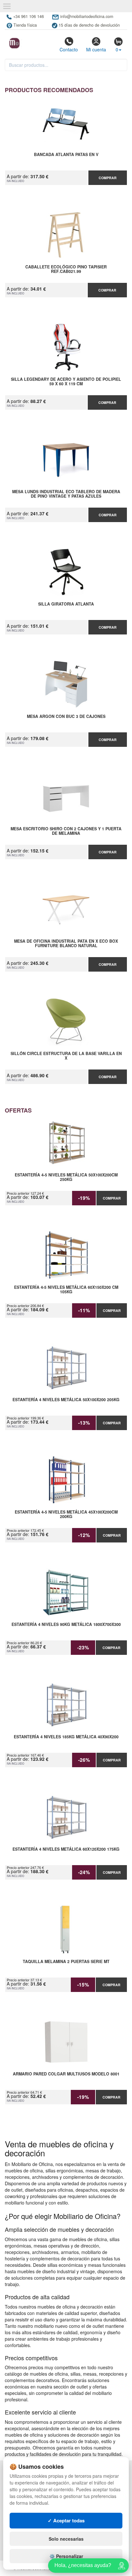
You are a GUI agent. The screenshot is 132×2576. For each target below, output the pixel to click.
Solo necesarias (66, 2539)
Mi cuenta (96, 49)
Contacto (69, 49)
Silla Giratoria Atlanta (66, 604)
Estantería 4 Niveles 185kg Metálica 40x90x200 (66, 1737)
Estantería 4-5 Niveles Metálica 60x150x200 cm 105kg (66, 1290)
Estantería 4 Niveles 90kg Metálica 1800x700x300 (66, 1625)
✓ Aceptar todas (66, 2520)
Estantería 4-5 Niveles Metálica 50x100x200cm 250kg (66, 1177)
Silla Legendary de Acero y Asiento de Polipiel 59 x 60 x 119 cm (66, 382)
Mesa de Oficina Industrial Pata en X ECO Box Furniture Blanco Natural (66, 944)
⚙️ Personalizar (66, 2556)
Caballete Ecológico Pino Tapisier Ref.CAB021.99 (66, 269)
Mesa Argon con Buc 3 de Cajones (66, 717)
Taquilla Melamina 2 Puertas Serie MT (66, 1962)
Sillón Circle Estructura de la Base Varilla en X (66, 1056)
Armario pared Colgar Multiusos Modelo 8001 (66, 2074)
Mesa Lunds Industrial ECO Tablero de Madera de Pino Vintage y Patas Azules (66, 494)
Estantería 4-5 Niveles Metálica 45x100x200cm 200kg (66, 1515)
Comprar (108, 178)
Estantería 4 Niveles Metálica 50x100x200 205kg (66, 1400)
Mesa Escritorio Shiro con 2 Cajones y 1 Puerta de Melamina (66, 831)
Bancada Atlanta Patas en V (66, 155)
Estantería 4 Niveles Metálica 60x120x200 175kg (66, 1849)
